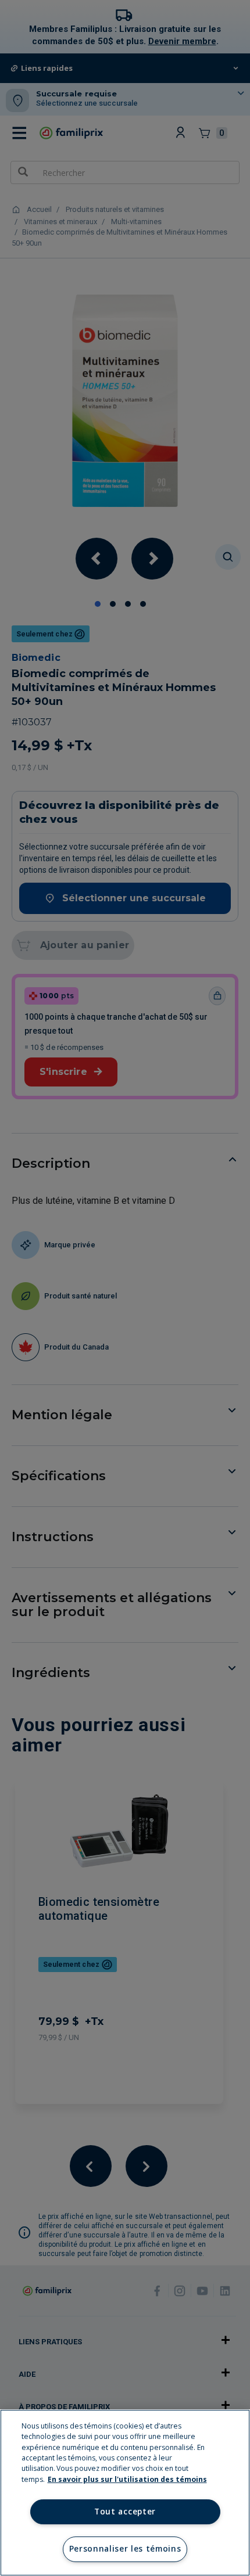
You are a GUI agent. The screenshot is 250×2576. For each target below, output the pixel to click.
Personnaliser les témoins (125, 2549)
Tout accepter (125, 2512)
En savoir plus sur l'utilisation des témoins (127, 2479)
